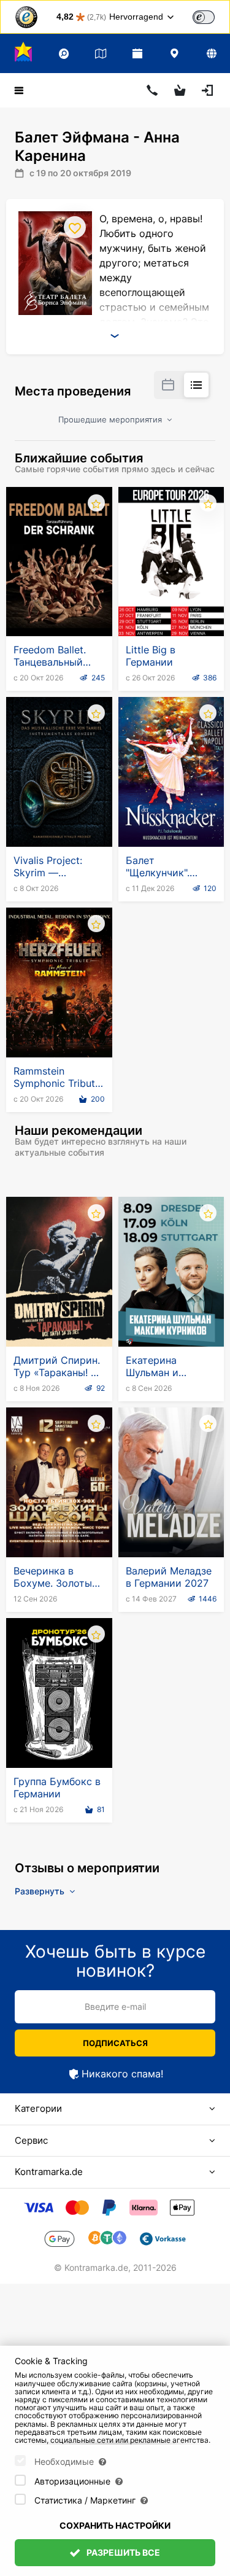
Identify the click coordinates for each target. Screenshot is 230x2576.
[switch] (204, 17)
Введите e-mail (115, 2006)
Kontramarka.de (49, 2172)
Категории (38, 2108)
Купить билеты (59, 606)
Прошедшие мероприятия (111, 419)
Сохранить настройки (115, 2525)
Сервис (31, 2140)
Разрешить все (122, 2552)
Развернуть (41, 1891)
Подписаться (115, 2043)
